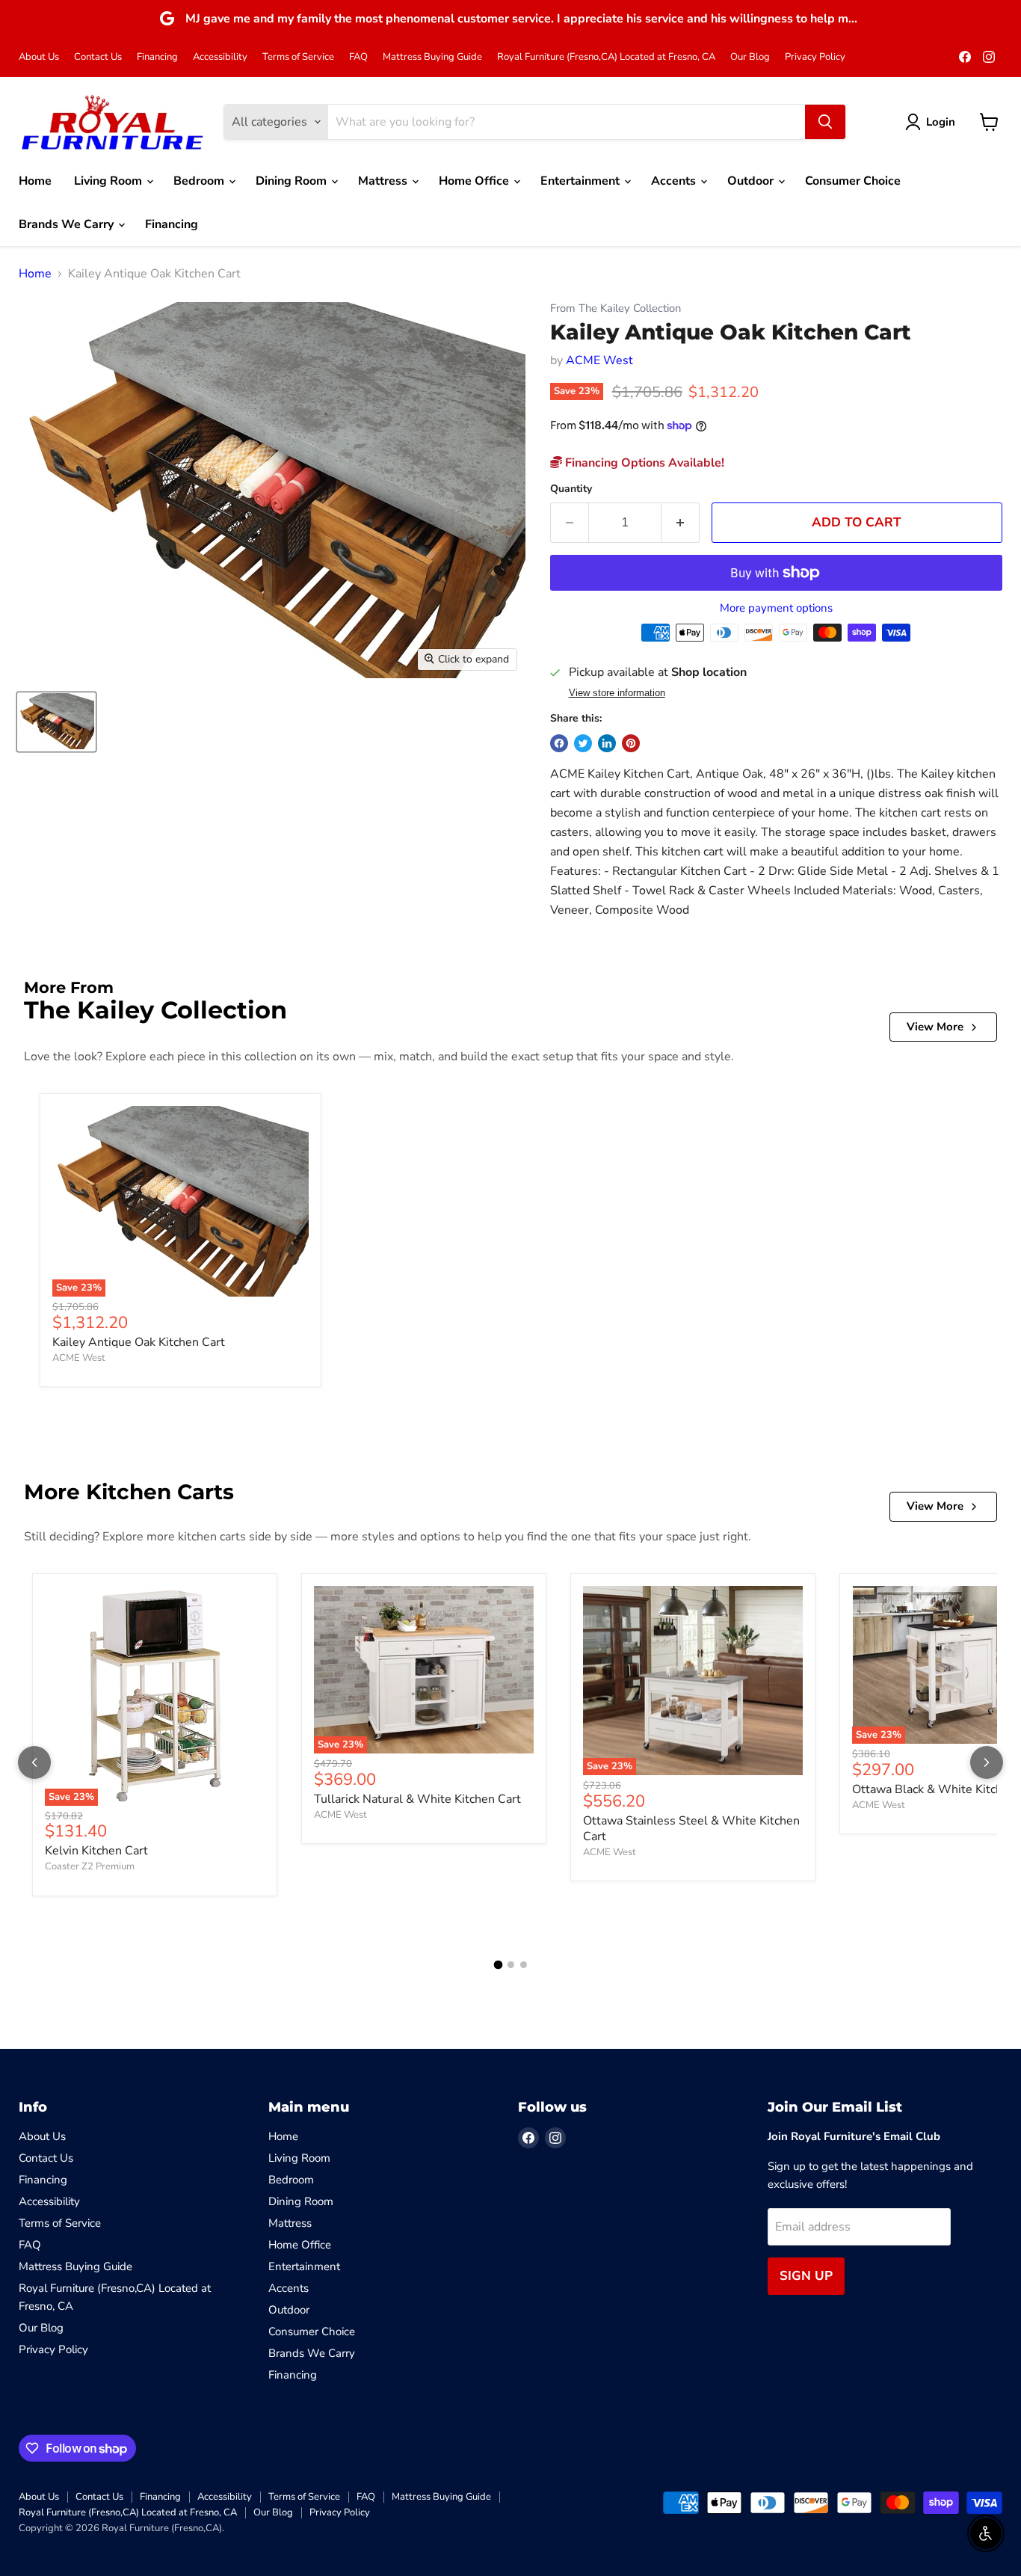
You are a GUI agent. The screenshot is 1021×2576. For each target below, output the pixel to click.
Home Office (475, 181)
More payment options (776, 608)
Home (35, 181)
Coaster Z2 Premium (90, 1866)
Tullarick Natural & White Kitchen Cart (417, 1799)
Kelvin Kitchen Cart (96, 1851)
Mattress (384, 181)
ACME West (599, 360)
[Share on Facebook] (559, 743)
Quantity (571, 489)
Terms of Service (298, 57)
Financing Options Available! (643, 463)
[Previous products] (34, 1762)
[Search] (825, 122)
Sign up (806, 2276)
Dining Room (293, 181)
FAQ (358, 57)
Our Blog (750, 57)
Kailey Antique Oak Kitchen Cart (139, 1342)
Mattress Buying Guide (432, 57)
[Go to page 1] (498, 1965)
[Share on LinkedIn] (607, 743)
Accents (675, 181)
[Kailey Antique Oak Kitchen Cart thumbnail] (56, 721)
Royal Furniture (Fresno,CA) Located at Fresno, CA (606, 57)
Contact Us (98, 57)
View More (935, 1027)
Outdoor (752, 181)
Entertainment (582, 181)
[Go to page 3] (524, 1965)
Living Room (109, 181)
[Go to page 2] (511, 1965)
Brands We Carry (68, 224)
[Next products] (987, 1762)
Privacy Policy (815, 57)
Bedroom (200, 181)
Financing (157, 57)
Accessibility (220, 57)
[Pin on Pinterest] (631, 743)
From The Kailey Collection (616, 308)
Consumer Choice (853, 181)
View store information (617, 693)
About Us (39, 57)
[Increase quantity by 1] (681, 523)
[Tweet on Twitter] (583, 743)
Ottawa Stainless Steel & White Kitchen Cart (691, 1829)
